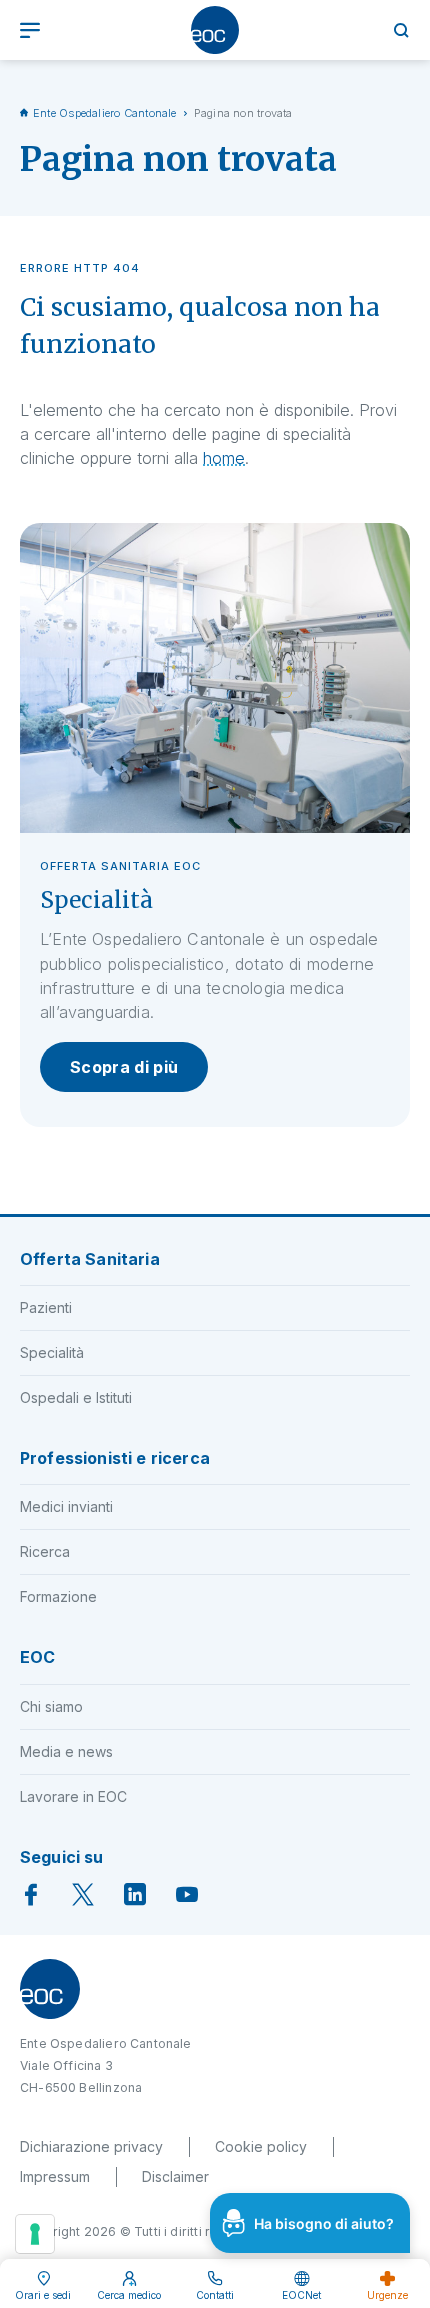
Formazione (58, 1596)
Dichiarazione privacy (91, 2146)
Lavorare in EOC (73, 1796)
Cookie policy (261, 2146)
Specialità (52, 1352)
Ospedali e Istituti (76, 1397)
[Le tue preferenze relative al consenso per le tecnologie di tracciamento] (35, 2234)
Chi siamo (51, 1706)
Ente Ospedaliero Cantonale (105, 113)
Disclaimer (175, 2176)
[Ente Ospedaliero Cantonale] (215, 30)
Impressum (55, 2176)
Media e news (66, 1751)
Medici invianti (66, 1506)
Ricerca (45, 1551)
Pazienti (46, 1307)
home (224, 458)
